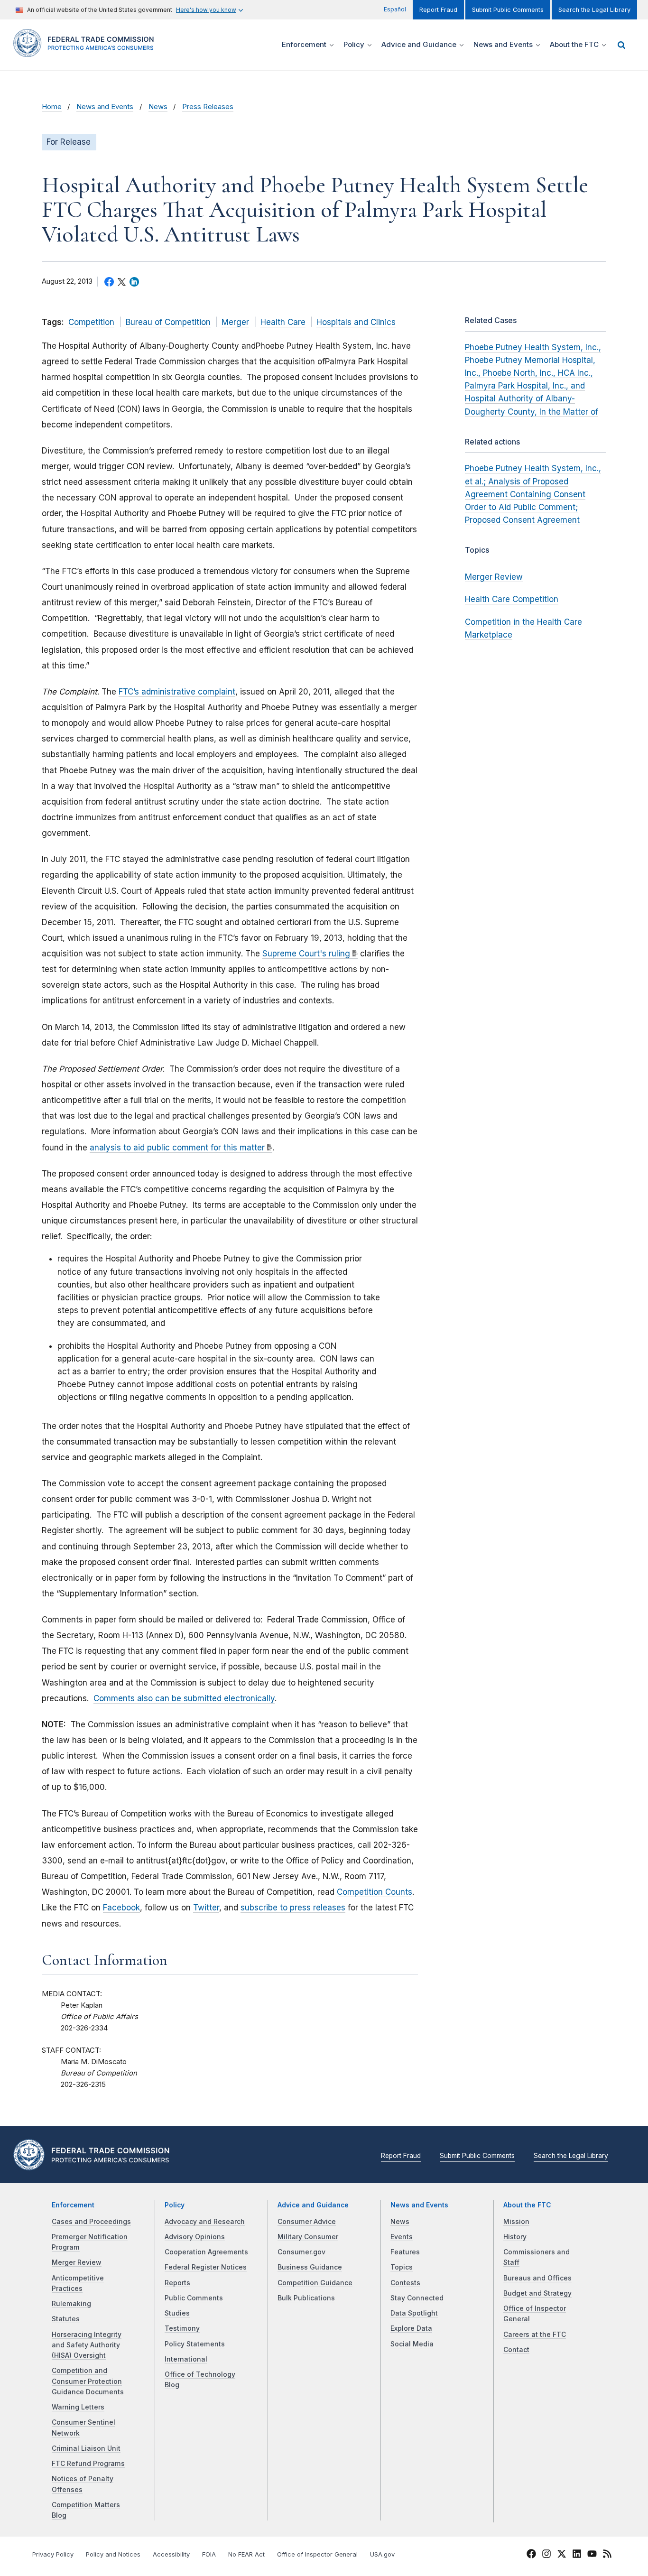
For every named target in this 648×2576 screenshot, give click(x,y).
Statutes (66, 2319)
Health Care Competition (512, 599)
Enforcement (73, 2205)
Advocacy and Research (205, 2222)
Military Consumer (308, 2237)
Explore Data (411, 2328)
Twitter (206, 1908)
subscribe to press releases (293, 1908)
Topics (402, 2267)
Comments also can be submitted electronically (184, 1698)
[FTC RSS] (607, 2555)
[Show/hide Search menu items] (621, 45)
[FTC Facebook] (531, 2555)
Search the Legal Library (594, 10)
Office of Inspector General (317, 2554)
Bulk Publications (306, 2298)
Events (402, 2237)
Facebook (121, 1908)
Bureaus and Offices (537, 2278)
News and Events (105, 107)
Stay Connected (417, 2298)
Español (395, 9)
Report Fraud (438, 10)
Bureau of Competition (168, 322)
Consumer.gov (301, 2252)
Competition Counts (375, 1892)
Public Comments (194, 2298)
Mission (516, 2222)
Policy (175, 2205)
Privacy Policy (53, 2554)
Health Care (283, 322)
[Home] (87, 51)
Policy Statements (195, 2344)
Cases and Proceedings (91, 2222)
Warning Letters (78, 2407)
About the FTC (527, 2205)
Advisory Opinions (195, 2237)
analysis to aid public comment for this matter (177, 1148)
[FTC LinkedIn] (577, 2555)
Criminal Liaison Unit (86, 2448)
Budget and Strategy (537, 2293)
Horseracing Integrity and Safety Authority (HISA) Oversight (87, 2345)
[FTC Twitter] (562, 2553)
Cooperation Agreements (206, 2252)
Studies (177, 2313)
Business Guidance (310, 2267)
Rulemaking (71, 2304)
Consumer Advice (307, 2222)
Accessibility (171, 2554)
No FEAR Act (246, 2554)
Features (405, 2252)
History (515, 2237)
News (158, 107)
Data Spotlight (414, 2313)
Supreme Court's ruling (306, 954)
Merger (235, 322)
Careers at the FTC (535, 2335)
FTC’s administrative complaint (177, 692)
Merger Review (494, 577)
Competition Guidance (315, 2283)
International (186, 2359)
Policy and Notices (113, 2554)
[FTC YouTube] (592, 2555)
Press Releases (208, 107)
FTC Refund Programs (88, 2464)
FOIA (209, 2554)
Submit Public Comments (508, 10)
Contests (405, 2283)
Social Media (412, 2344)
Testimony (182, 2328)
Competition (91, 322)
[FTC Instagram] (546, 2555)
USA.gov (382, 2554)
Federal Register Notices (206, 2267)
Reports (177, 2283)
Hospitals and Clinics (356, 322)
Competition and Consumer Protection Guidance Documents (88, 2381)
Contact (516, 2350)
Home (52, 107)
